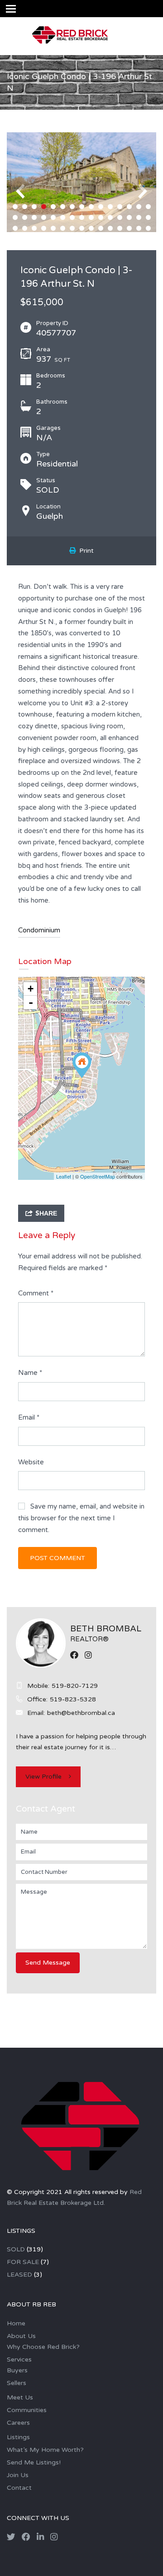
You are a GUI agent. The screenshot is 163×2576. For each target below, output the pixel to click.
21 (63, 217)
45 (148, 228)
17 (25, 217)
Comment (36, 1293)
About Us (21, 2336)
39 (91, 228)
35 (53, 228)
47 (86, 239)
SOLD (16, 2249)
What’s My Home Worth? (45, 2450)
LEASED (19, 2275)
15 (148, 207)
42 (120, 228)
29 (139, 217)
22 (72, 217)
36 (63, 228)
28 (129, 217)
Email (29, 1417)
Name (30, 1373)
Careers (18, 2423)
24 (91, 217)
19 (44, 217)
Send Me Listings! (34, 2462)
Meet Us (20, 2397)
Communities (27, 2410)
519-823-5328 (73, 1699)
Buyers (17, 2370)
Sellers (17, 2383)
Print (85, 551)
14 (139, 207)
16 (15, 217)
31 (15, 228)
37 (72, 228)
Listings (18, 2437)
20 (53, 217)
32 (25, 228)
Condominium (39, 930)
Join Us (18, 2475)
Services (19, 2359)
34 (44, 228)
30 (148, 217)
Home (16, 2323)
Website (31, 1462)
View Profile (43, 1777)
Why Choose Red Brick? (43, 2347)
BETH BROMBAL (106, 1629)
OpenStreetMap (98, 1176)
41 (110, 228)
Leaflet (64, 1176)
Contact (19, 2488)
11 (110, 207)
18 (34, 217)
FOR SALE (23, 2262)
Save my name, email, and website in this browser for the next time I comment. (81, 1518)
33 (34, 228)
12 (120, 207)
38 (82, 228)
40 (101, 228)
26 (110, 217)
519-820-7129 (75, 1686)
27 (120, 217)
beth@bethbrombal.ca (81, 1713)
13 (129, 207)
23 (82, 217)
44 (139, 228)
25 (101, 217)
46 (77, 239)
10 (101, 207)
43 (129, 228)
